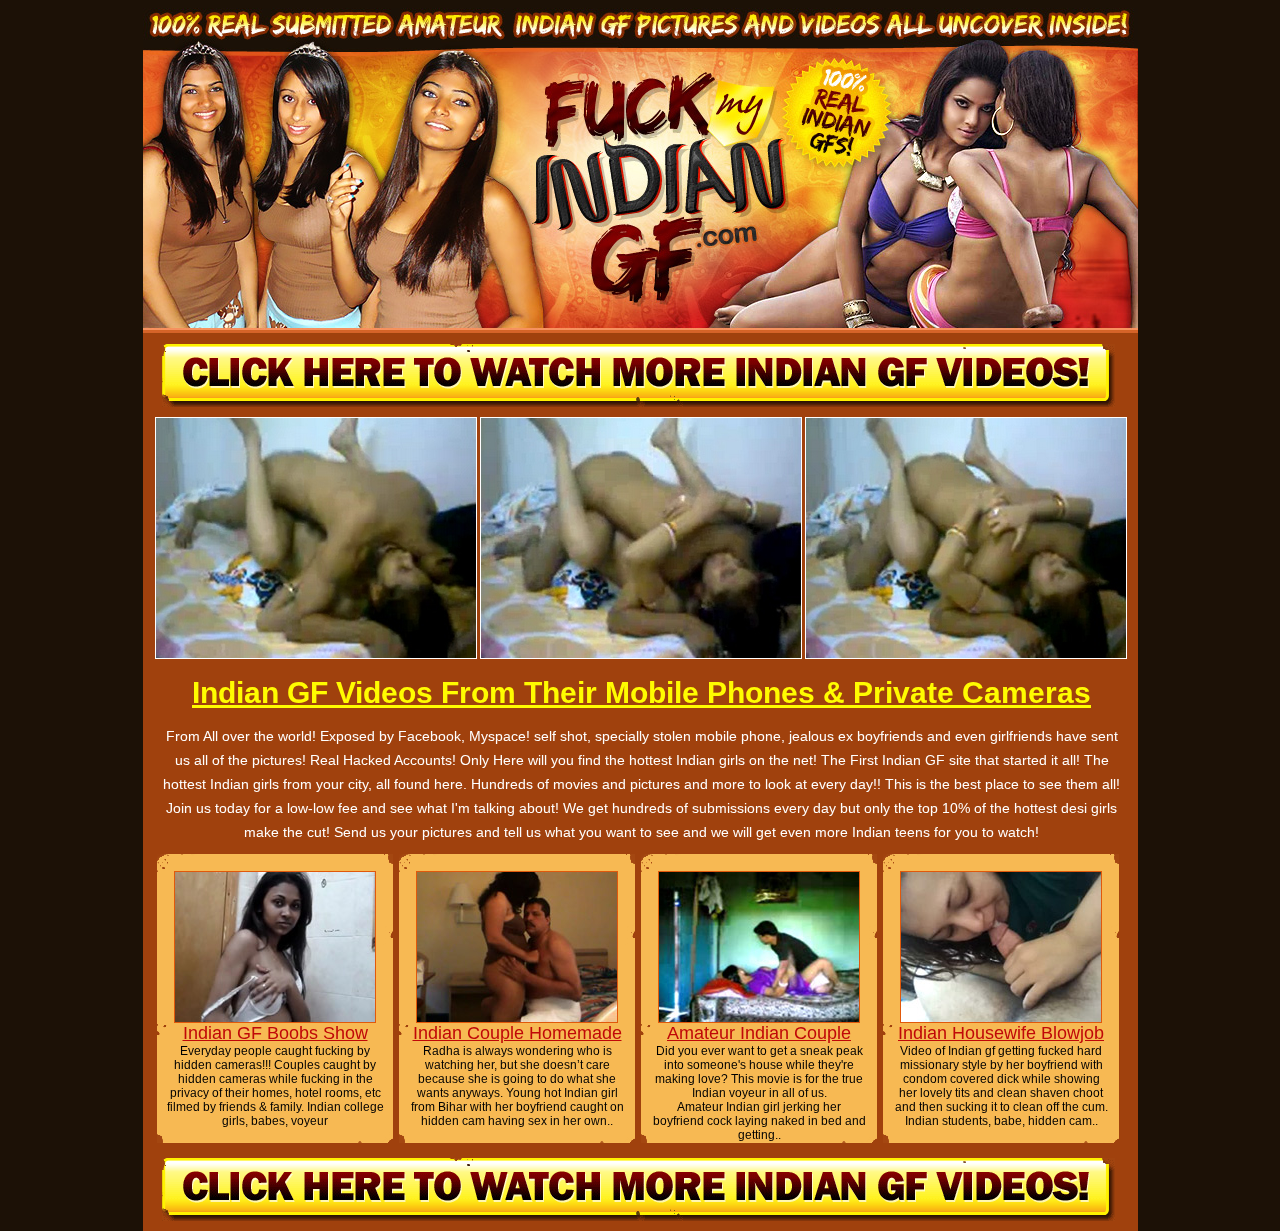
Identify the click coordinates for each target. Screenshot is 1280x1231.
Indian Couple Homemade (517, 1033)
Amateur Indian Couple (759, 1033)
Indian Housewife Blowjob (1001, 1033)
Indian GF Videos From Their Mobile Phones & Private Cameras (641, 692)
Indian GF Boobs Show (275, 1033)
